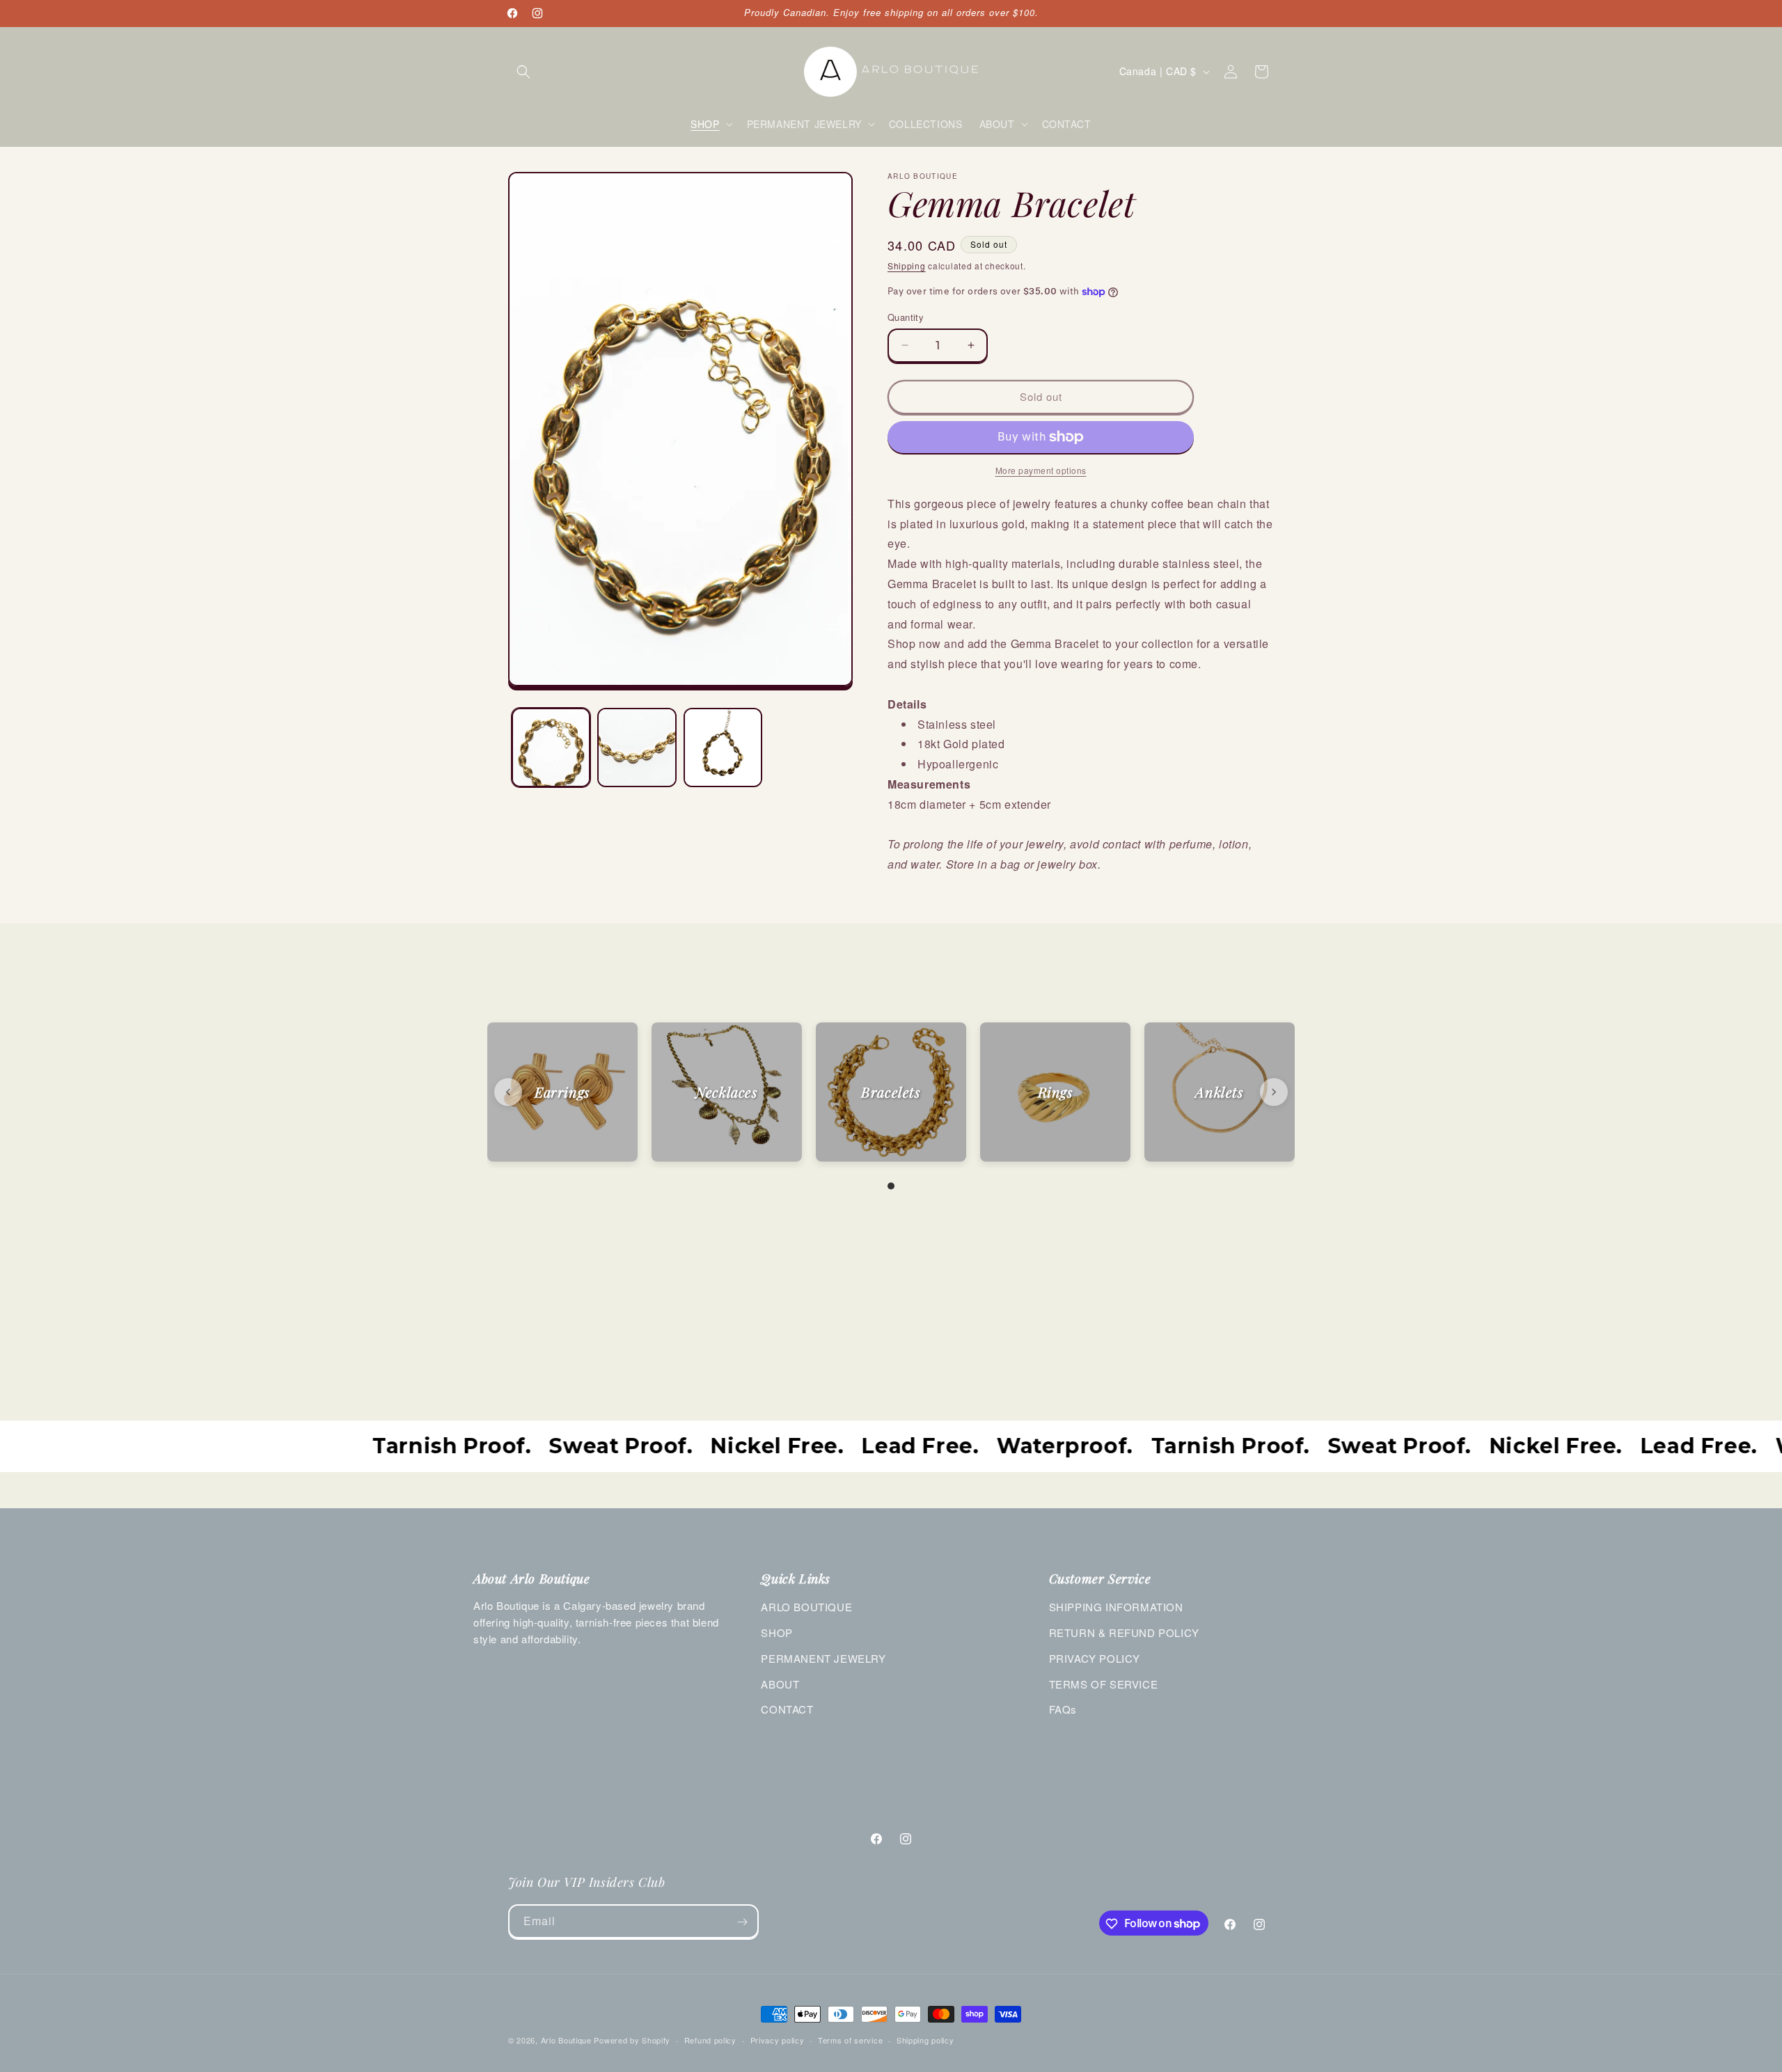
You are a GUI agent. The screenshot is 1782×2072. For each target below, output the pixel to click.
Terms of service (850, 2039)
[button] (523, 72)
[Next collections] (1274, 1092)
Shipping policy (925, 2039)
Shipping (907, 266)
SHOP (776, 1632)
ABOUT (780, 1684)
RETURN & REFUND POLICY (1124, 1632)
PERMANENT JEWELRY (823, 1658)
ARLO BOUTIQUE (806, 1607)
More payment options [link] (1041, 470)
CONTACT (787, 1709)
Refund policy (710, 2039)
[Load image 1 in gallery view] (551, 747)
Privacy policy (778, 2039)
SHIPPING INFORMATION (1116, 1607)
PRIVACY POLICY (1095, 1658)
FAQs (1063, 1709)
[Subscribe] (742, 1922)
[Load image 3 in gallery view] (723, 747)
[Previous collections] (508, 1092)
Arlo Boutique (566, 2040)
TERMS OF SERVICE (1104, 1684)
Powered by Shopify (632, 2040)
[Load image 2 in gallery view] (637, 747)
